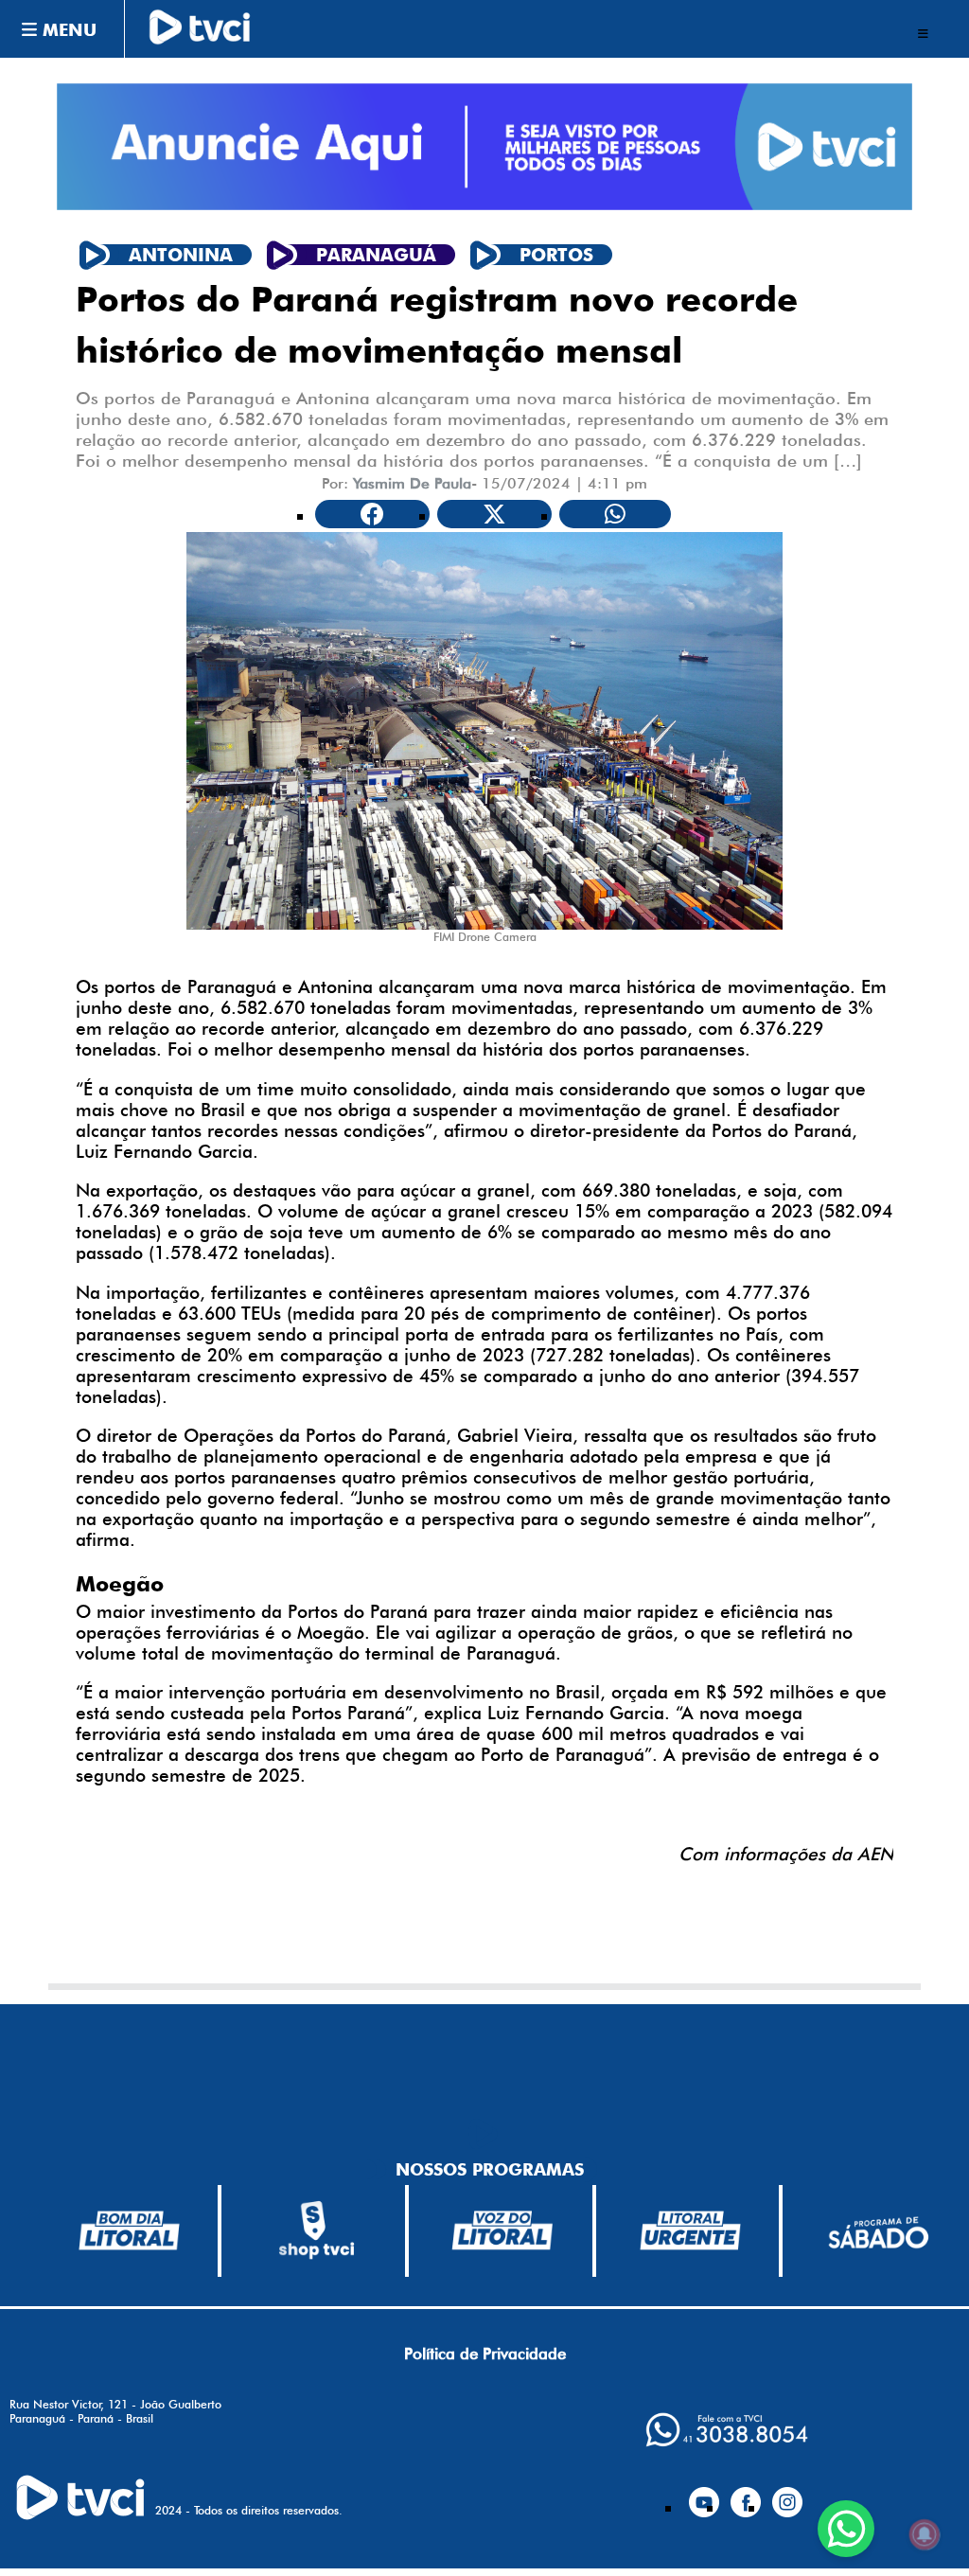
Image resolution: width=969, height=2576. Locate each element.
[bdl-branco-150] (129, 2230)
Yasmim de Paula (412, 483)
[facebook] (746, 2495)
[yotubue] (704, 2495)
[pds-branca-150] (878, 2231)
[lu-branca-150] (690, 2230)
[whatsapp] (727, 2430)
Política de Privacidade (485, 2354)
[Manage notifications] (925, 2534)
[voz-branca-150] (503, 2230)
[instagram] (787, 2495)
